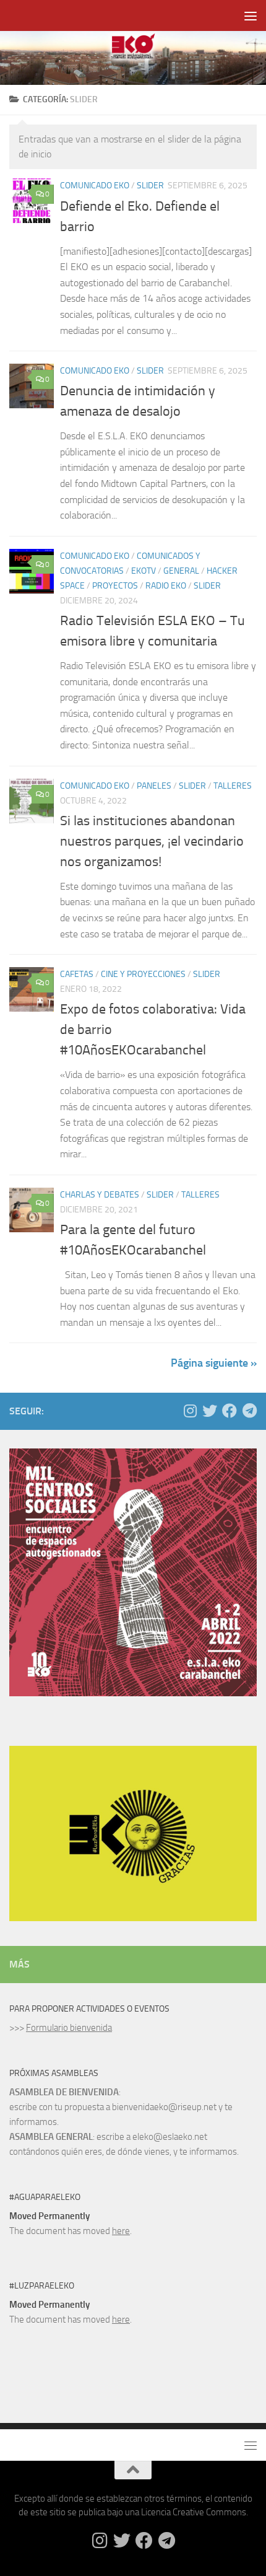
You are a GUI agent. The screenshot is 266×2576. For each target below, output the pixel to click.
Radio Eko (166, 586)
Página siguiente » (214, 1363)
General (181, 571)
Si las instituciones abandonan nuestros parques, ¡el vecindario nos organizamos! (152, 841)
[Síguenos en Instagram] (190, 1411)
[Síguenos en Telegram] (249, 1411)
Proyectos (115, 586)
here (121, 2231)
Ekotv (144, 571)
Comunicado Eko (95, 186)
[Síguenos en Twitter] (210, 1411)
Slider (150, 186)
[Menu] (251, 15)
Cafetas (77, 974)
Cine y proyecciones (143, 974)
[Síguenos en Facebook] (230, 1411)
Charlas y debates (100, 1195)
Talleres (233, 786)
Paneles (154, 786)
